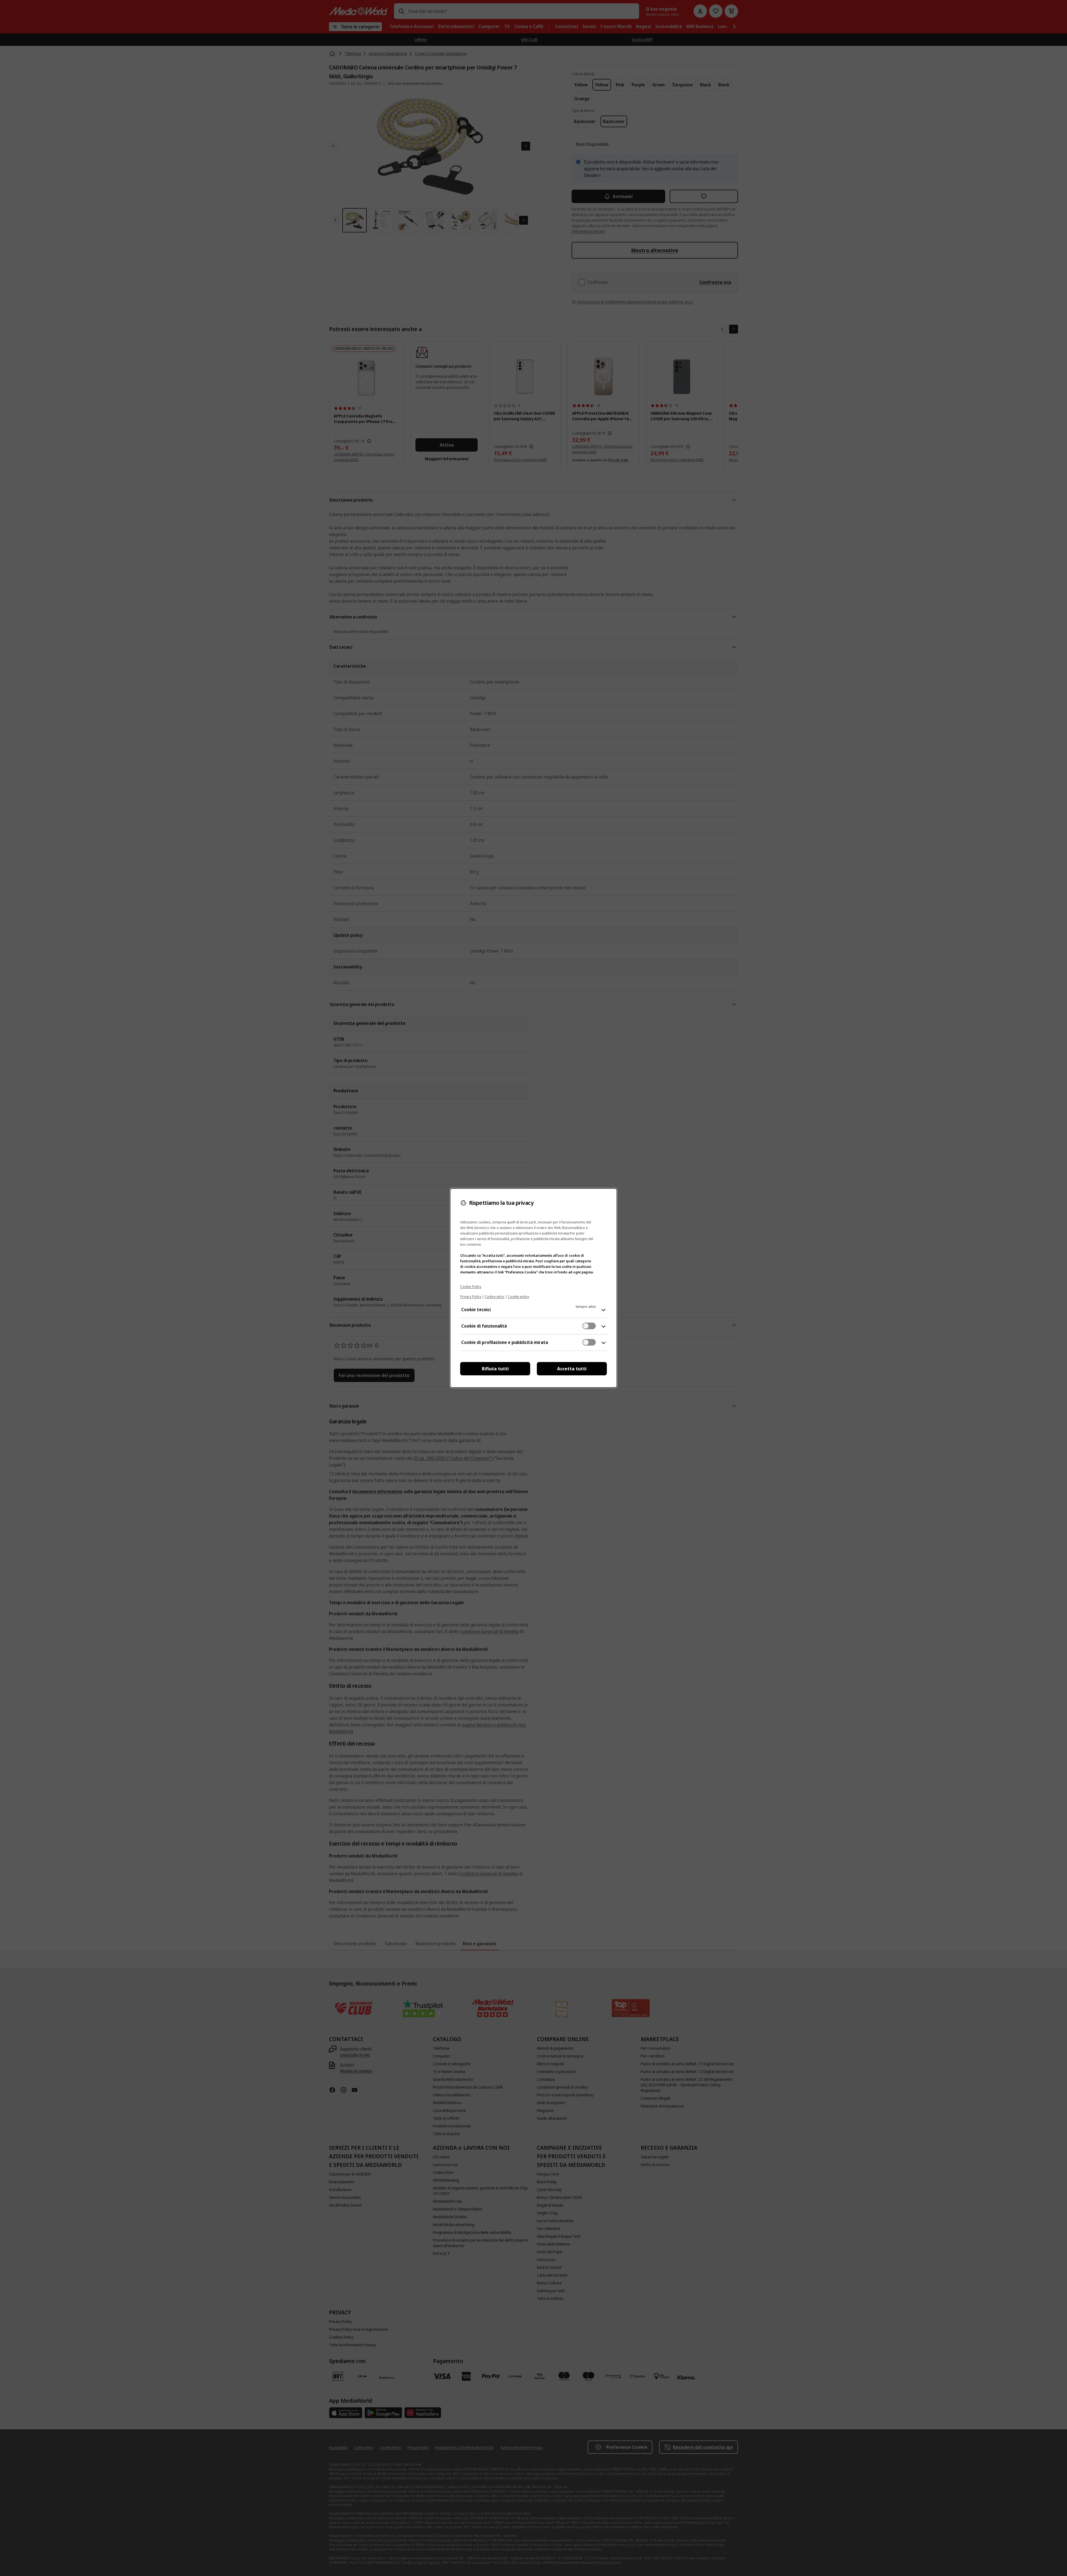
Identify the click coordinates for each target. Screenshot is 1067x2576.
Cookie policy (518, 1297)
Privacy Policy (471, 1297)
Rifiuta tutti (495, 1369)
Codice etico (495, 1297)
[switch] (589, 1326)
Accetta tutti (572, 1369)
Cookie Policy (471, 1287)
